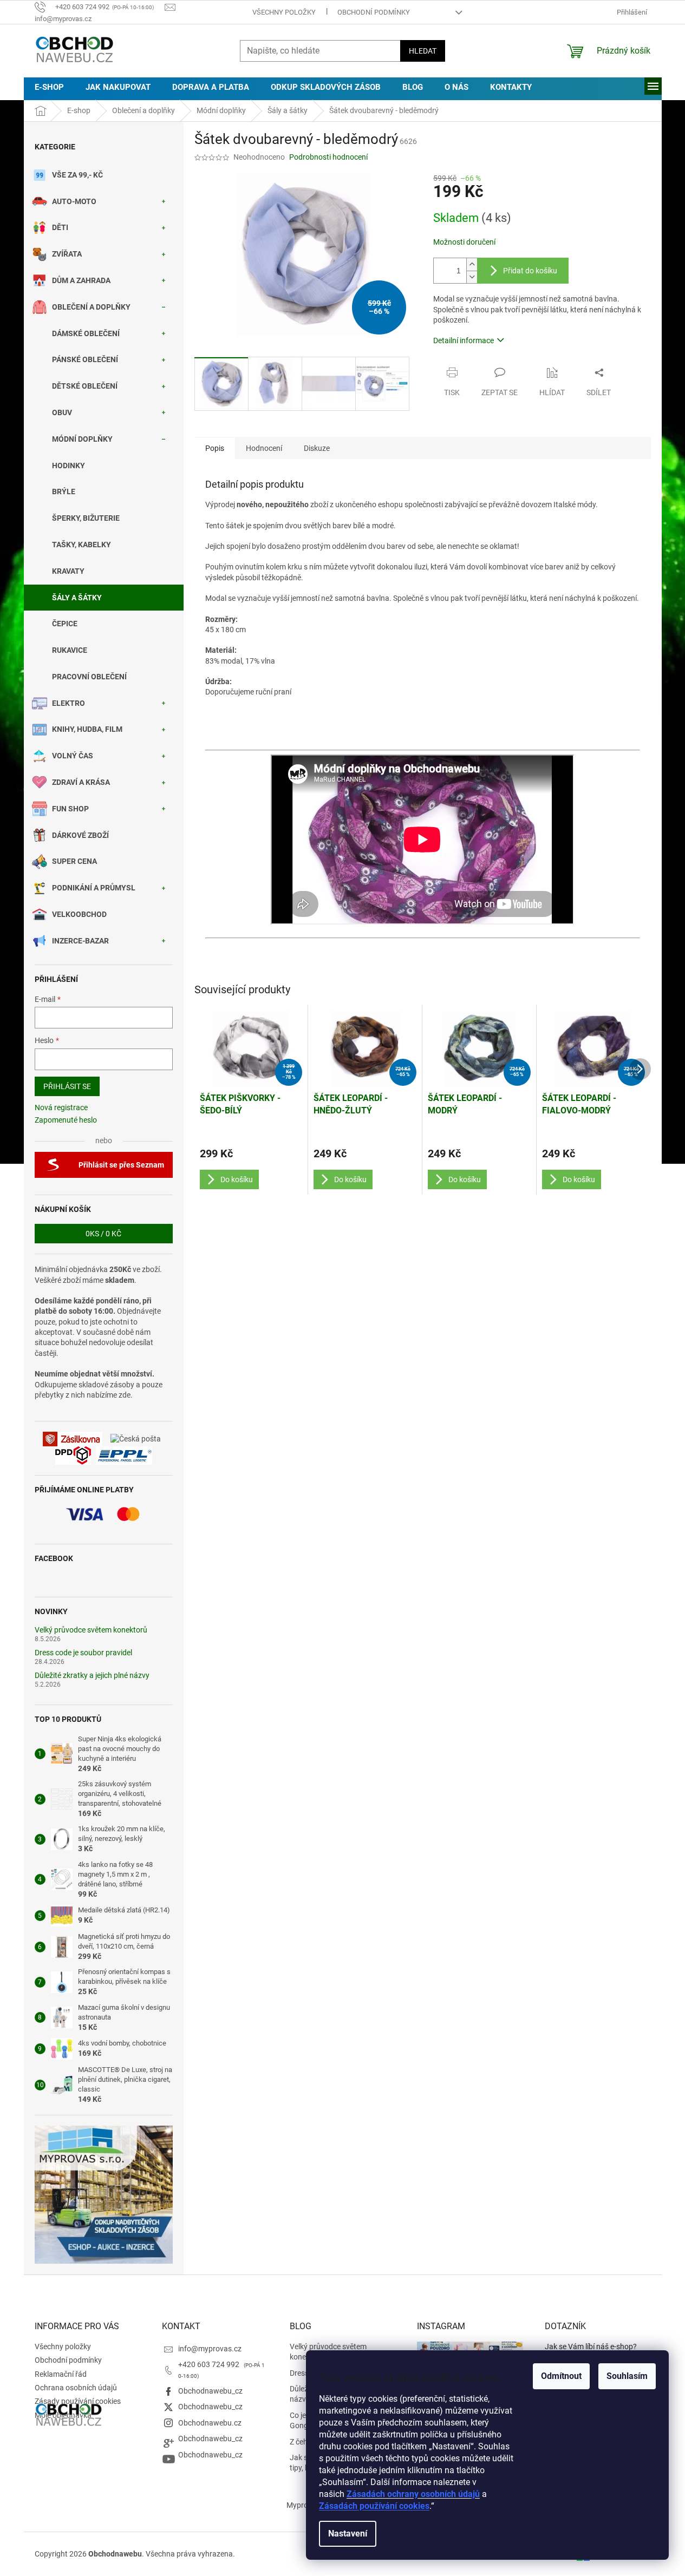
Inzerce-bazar (80, 941)
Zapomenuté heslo (66, 1120)
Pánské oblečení (85, 359)
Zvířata (67, 254)
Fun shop (70, 809)
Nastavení (348, 2534)
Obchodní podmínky (374, 12)
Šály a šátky (77, 598)
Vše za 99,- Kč (77, 175)
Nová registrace (61, 1107)
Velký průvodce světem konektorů (91, 1630)
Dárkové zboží (80, 835)
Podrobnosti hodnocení (328, 157)
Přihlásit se (67, 1086)
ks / (103, 1234)
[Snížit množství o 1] (472, 277)
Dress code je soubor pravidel (83, 1653)
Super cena (74, 861)
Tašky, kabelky (81, 545)
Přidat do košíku (530, 271)
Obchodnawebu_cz (210, 2391)
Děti (60, 227)
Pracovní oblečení (89, 677)
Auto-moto (74, 201)
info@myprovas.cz (210, 2349)
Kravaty (68, 571)
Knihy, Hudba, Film (87, 729)
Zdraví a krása (81, 782)
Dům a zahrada (81, 280)
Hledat (423, 51)
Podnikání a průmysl (94, 888)
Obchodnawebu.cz (210, 2423)
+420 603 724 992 (210, 2364)
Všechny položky (284, 12)
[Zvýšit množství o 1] (472, 264)
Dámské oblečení (86, 333)
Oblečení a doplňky (91, 307)
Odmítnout (561, 2376)
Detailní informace (464, 340)
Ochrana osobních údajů (76, 2388)
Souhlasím (627, 2376)
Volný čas (73, 756)
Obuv (62, 412)
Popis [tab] (215, 448)
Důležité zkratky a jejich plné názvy (92, 1676)
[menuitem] (49, 87)
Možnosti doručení (464, 242)
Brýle (64, 491)
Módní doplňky (82, 439)
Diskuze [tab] (317, 448)
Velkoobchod (79, 914)
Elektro (68, 703)
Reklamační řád (61, 2374)
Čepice (65, 624)
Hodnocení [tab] (264, 448)
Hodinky (68, 466)
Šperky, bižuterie (86, 518)
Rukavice (70, 650)
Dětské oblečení (85, 386)
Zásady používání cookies (78, 2401)
